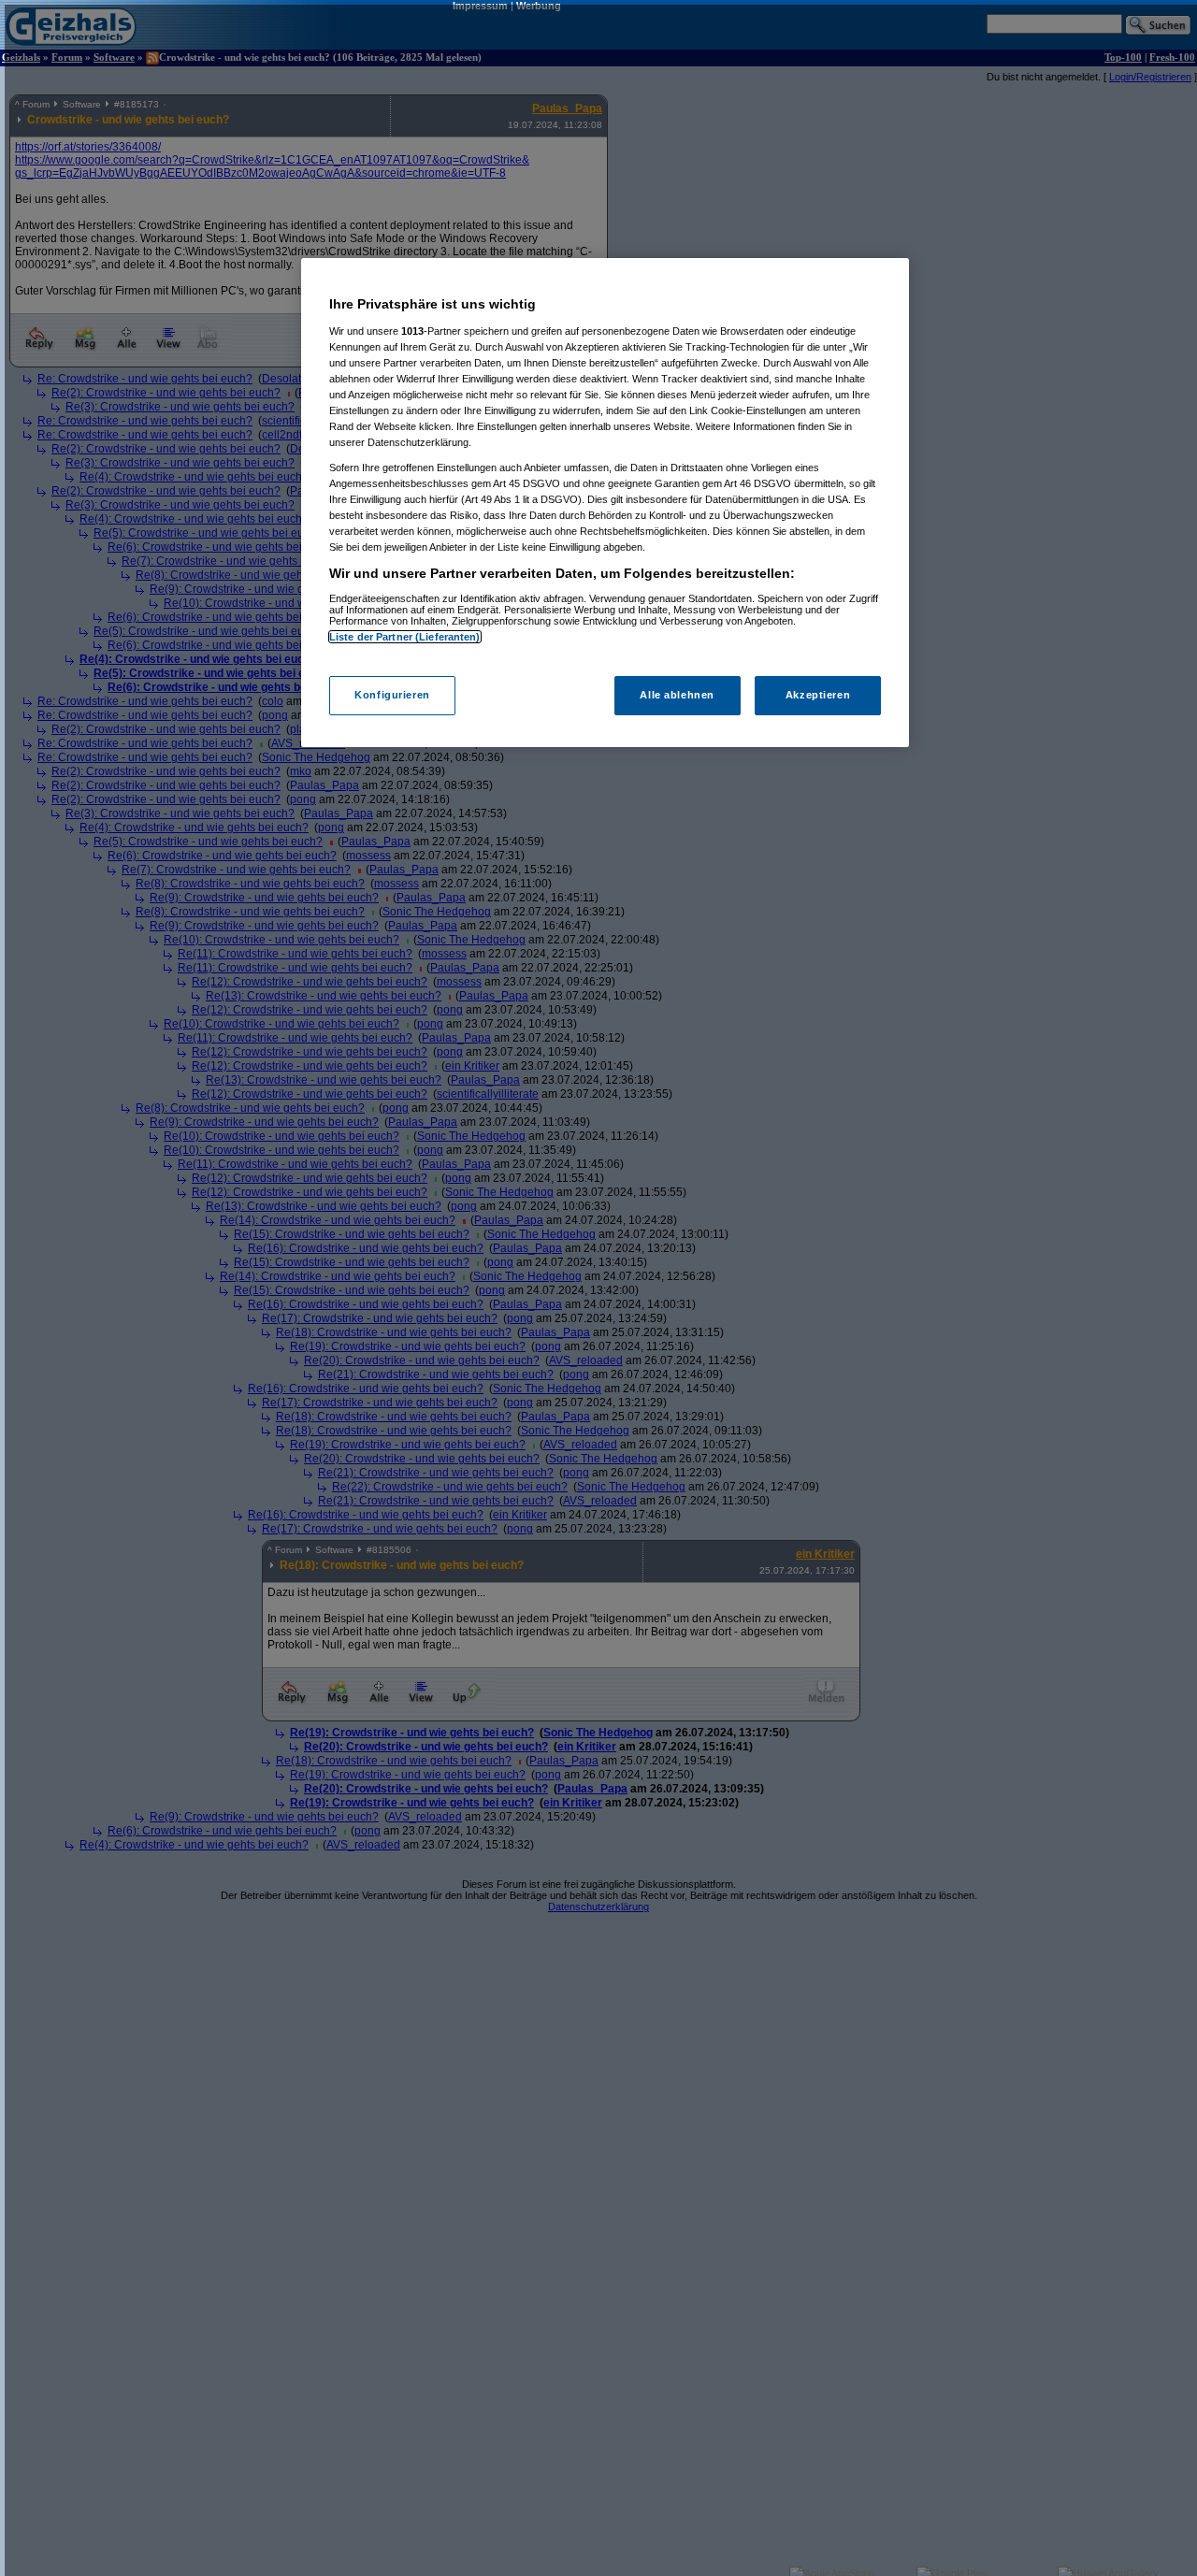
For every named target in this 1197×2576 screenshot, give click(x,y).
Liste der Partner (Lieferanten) (405, 637)
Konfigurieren (392, 695)
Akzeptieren (818, 695)
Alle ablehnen (677, 695)
